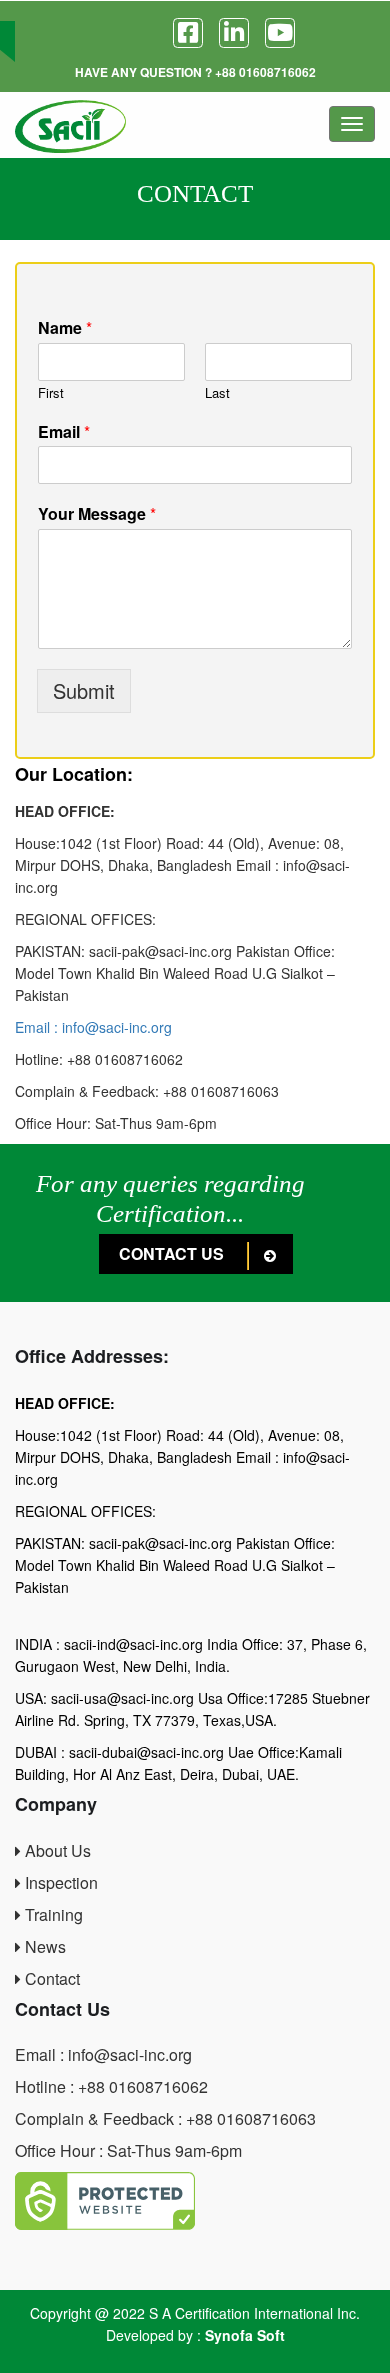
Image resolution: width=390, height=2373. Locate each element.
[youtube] (280, 33)
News (43, 1946)
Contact (50, 1978)
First (51, 393)
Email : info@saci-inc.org (93, 1027)
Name (65, 328)
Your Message (97, 514)
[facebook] (188, 33)
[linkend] (234, 33)
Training (52, 1914)
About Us (56, 1850)
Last (217, 393)
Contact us (173, 1253)
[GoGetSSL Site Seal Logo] (195, 2201)
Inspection (59, 1882)
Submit (84, 690)
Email (64, 432)
